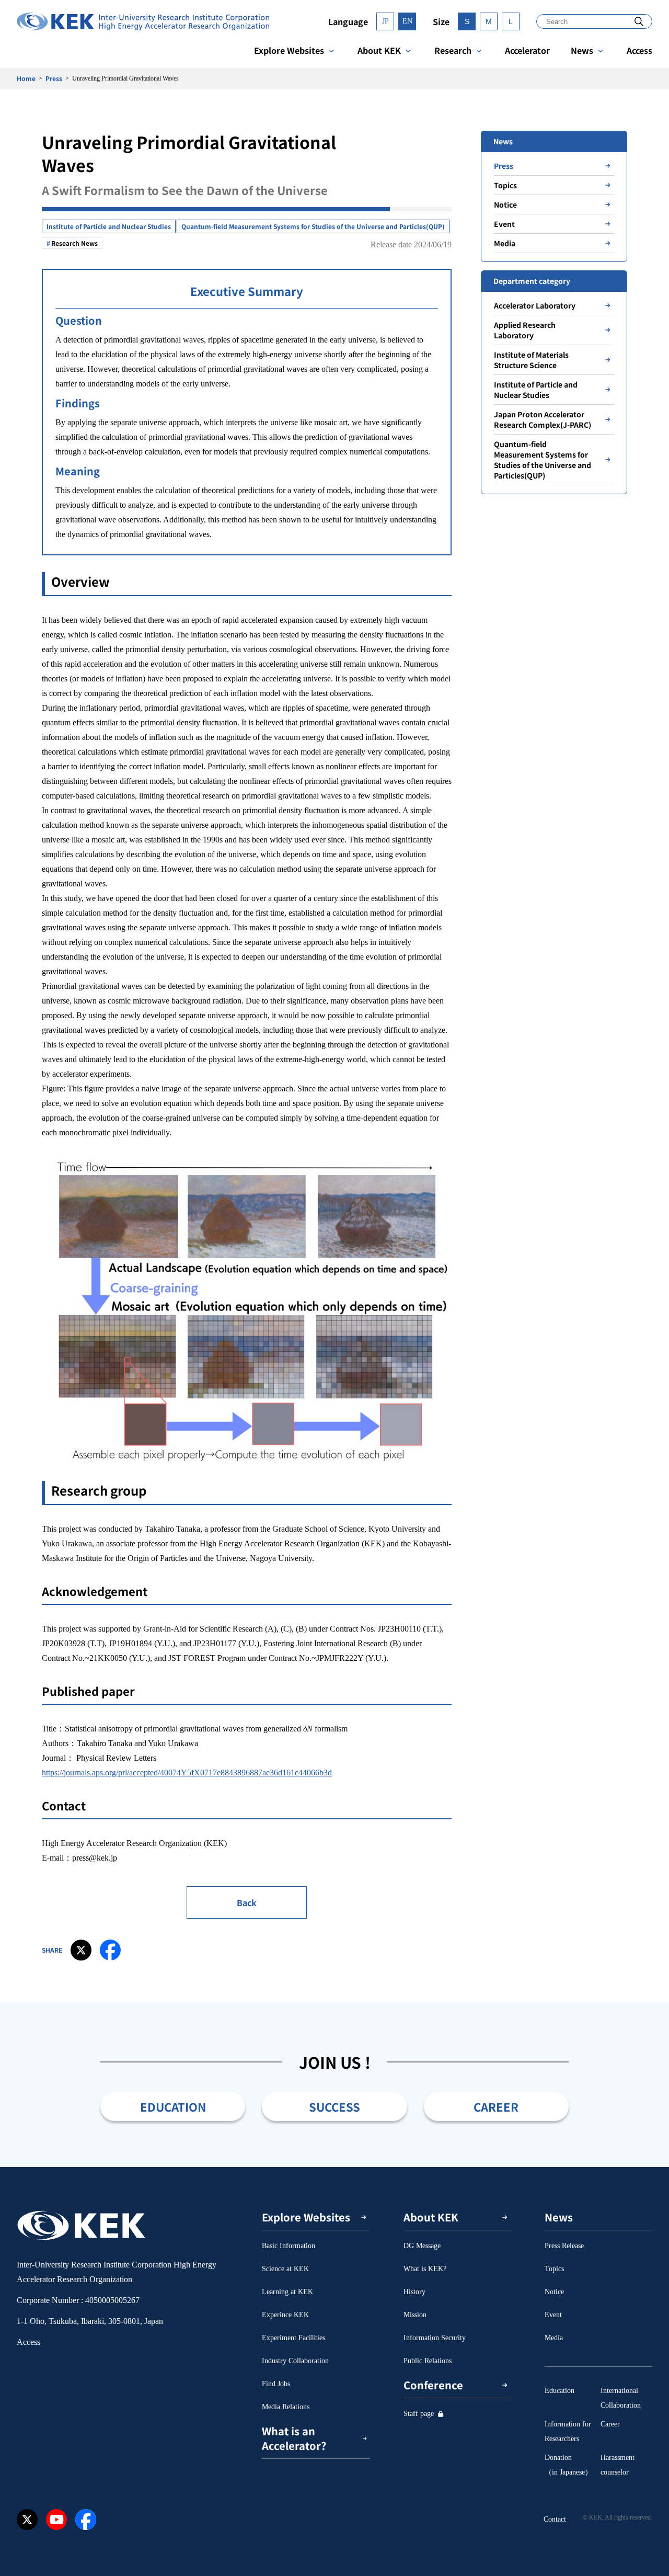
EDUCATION (173, 2106)
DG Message (422, 2246)
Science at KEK (285, 2269)
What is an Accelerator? (294, 2438)
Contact (555, 2519)
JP (385, 21)
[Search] (639, 21)
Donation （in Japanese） (568, 2465)
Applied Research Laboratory (525, 330)
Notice (505, 204)
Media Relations (286, 2407)
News (582, 50)
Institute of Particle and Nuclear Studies (109, 226)
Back (247, 1902)
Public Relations (428, 2361)
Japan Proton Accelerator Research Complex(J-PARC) (543, 419)
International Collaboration (621, 2398)
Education (560, 2391)
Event (504, 224)
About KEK (379, 50)
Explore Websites (289, 50)
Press (54, 78)
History (414, 2292)
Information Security (435, 2338)
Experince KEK (285, 2315)
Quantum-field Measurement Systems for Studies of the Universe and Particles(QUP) (313, 226)
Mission (415, 2315)
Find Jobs (276, 2384)
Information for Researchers (568, 2431)
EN (407, 21)
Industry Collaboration (295, 2361)
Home (26, 78)
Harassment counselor (618, 2465)
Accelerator (527, 50)
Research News (74, 243)
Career (610, 2424)
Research (453, 50)
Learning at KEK (287, 2292)
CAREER (496, 2106)
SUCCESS (334, 2106)
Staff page (419, 2414)
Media (505, 243)
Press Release (564, 2246)
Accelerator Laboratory (535, 305)
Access (639, 50)
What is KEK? (425, 2269)
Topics (505, 185)
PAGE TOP (645, 2167)
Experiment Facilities (293, 2338)
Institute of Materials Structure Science (531, 360)
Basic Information (289, 2246)
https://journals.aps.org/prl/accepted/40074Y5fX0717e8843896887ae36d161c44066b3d (187, 1773)
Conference (433, 2385)
